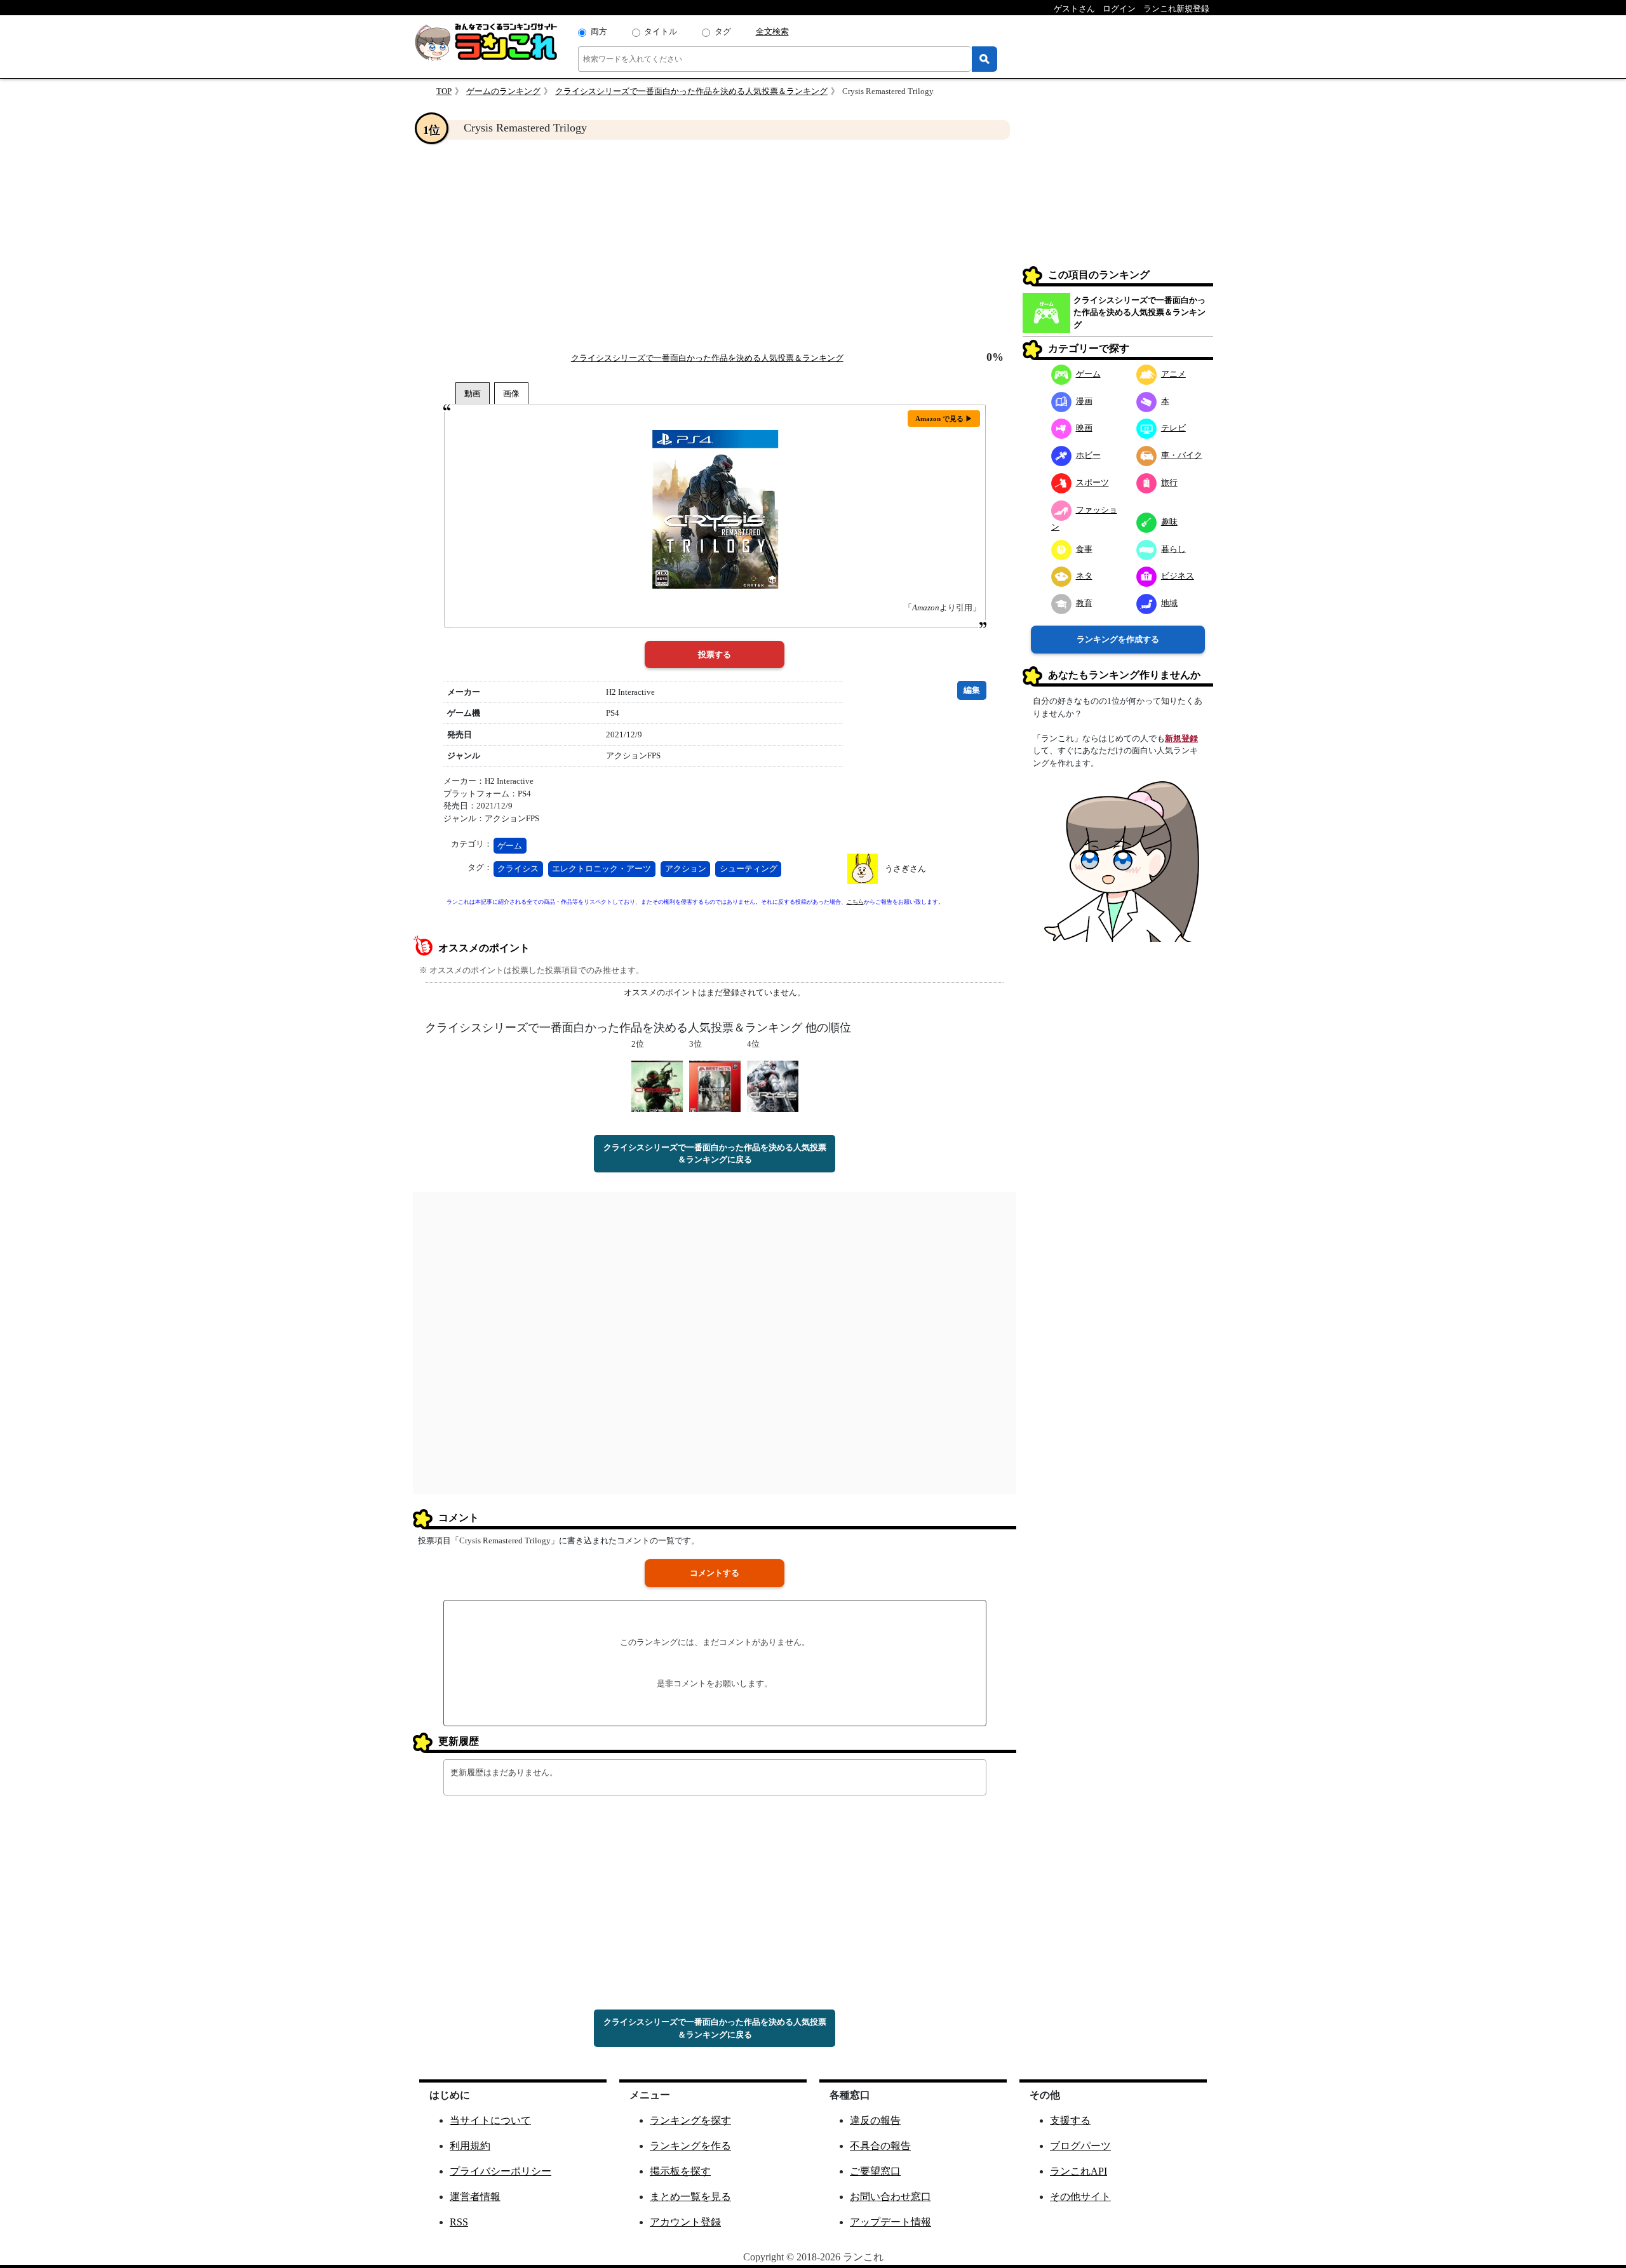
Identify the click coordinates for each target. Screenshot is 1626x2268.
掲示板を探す (680, 2171)
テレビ (1173, 428)
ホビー (1088, 455)
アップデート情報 (890, 2222)
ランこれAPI (1078, 2171)
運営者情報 (475, 2197)
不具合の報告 (880, 2146)
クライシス (518, 869)
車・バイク (1182, 455)
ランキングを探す (690, 2120)
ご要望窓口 (875, 2171)
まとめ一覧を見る (690, 2197)
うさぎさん (905, 869)
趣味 (1169, 522)
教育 (1084, 603)
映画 (1084, 428)
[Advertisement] (715, 245)
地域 (1169, 603)
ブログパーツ (1080, 2146)
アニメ (1173, 374)
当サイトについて (490, 2120)
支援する (1070, 2120)
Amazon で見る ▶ (944, 419)
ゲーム (510, 846)
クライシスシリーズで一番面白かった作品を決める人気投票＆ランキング (691, 91)
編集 (972, 690)
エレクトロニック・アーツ (601, 869)
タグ (723, 31)
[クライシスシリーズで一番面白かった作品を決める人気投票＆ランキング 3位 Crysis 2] (715, 1085)
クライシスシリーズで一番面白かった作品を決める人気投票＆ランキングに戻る (715, 1154)
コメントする (715, 1573)
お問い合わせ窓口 (890, 2197)
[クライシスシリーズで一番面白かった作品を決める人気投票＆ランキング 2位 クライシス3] (657, 1085)
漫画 (1084, 401)
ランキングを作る (690, 2146)
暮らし (1173, 549)
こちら (855, 902)
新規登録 (1181, 738)
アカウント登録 (685, 2222)
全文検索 (772, 31)
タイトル (661, 31)
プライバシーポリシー (501, 2171)
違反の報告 (875, 2120)
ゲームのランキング (503, 91)
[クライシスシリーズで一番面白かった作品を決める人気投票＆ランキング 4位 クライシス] (773, 1085)
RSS (459, 2222)
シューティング (749, 869)
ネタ (1084, 576)
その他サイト (1080, 2197)
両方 (599, 31)
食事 (1084, 549)
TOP (444, 91)
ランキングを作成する (1118, 639)
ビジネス (1178, 576)
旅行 (1169, 482)
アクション (686, 869)
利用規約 (470, 2146)
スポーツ (1092, 482)
